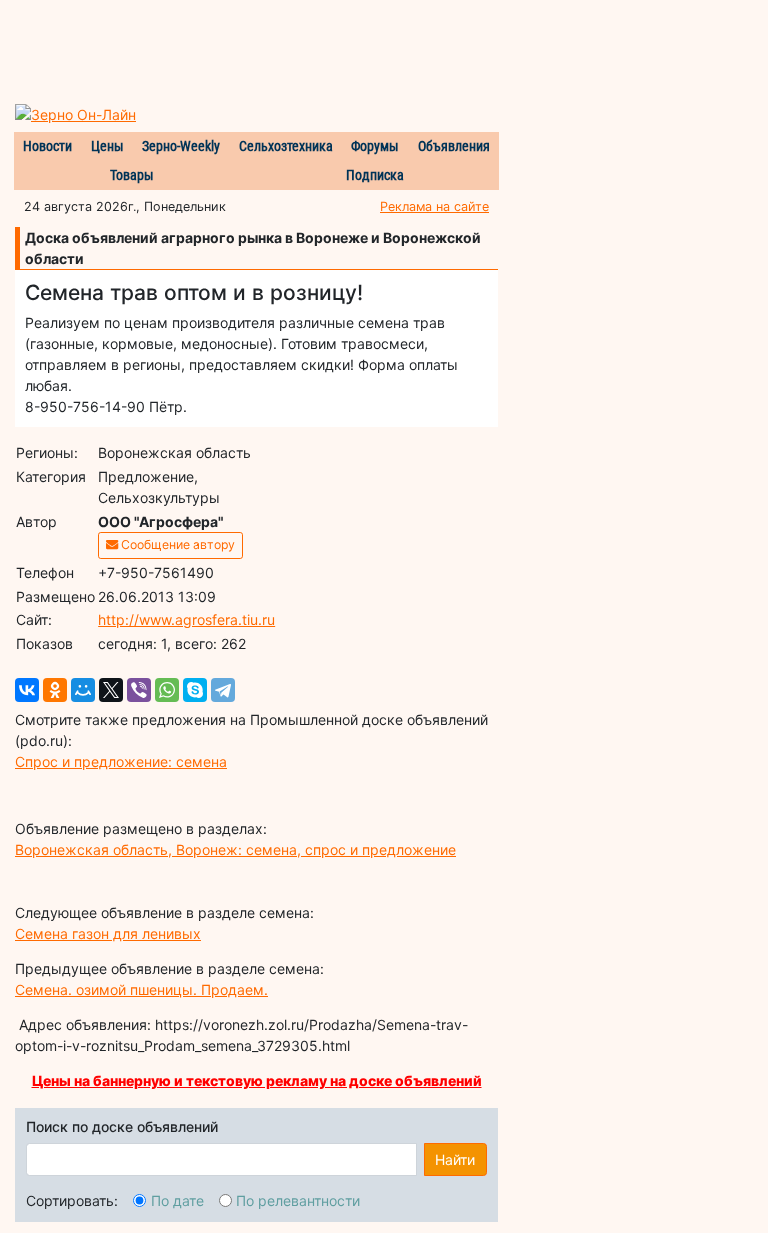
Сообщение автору (176, 544)
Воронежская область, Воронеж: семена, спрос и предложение (235, 849)
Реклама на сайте (434, 206)
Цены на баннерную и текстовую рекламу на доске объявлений (257, 1080)
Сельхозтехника (286, 146)
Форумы (375, 146)
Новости (47, 146)
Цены (107, 146)
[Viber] (139, 690)
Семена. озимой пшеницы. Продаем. (141, 989)
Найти (455, 1159)
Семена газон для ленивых (108, 933)
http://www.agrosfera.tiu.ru (186, 619)
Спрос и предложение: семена (121, 761)
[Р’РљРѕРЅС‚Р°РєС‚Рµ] (27, 690)
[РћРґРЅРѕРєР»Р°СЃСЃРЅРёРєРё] (55, 690)
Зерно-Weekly (181, 146)
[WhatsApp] (167, 690)
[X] (111, 690)
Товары (132, 175)
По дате (177, 1200)
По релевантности (298, 1200)
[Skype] (195, 690)
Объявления (454, 146)
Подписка (375, 175)
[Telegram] (223, 690)
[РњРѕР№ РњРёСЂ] (83, 690)
